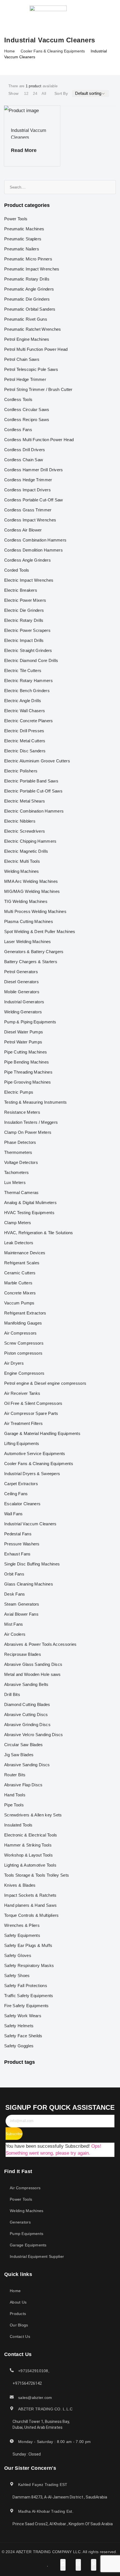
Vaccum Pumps (19, 1303)
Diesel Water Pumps (24, 1032)
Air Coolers (15, 1634)
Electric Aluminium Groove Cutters (37, 761)
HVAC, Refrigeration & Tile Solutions (39, 1233)
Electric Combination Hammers (34, 811)
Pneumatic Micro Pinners (28, 259)
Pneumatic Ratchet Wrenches (33, 329)
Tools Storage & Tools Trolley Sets (37, 1875)
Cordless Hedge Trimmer (28, 480)
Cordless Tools (18, 399)
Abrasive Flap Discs (23, 1785)
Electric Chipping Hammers (30, 841)
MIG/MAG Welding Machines (32, 891)
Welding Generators (23, 1012)
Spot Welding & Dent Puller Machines (40, 931)
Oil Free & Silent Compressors (33, 1403)
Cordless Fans (18, 430)
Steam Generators (22, 1604)
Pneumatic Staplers (23, 239)
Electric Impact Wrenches (29, 580)
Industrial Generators (24, 1002)
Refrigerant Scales (22, 1263)
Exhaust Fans (17, 1554)
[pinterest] (99, 11)
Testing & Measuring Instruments (35, 1102)
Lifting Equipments (22, 1443)
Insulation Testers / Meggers (31, 1122)
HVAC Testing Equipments (29, 1213)
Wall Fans (14, 1514)
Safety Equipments (22, 1935)
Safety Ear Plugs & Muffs (28, 1945)
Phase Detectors (20, 1142)
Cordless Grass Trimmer (28, 510)
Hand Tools (15, 1795)
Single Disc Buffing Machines (32, 1564)
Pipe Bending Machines (27, 1062)
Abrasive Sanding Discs (27, 1765)
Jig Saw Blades (19, 1755)
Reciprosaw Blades (23, 1654)
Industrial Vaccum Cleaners (30, 1524)
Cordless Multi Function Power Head (39, 440)
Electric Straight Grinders (28, 650)
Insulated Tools (18, 1825)
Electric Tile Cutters (23, 670)
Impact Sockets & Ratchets (30, 1895)
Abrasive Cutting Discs (26, 1714)
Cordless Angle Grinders (27, 560)
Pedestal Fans (18, 1534)
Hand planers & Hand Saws (30, 1905)
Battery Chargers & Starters (31, 962)
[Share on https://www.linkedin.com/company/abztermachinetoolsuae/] (63, 2565)
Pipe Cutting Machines (26, 1052)
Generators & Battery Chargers (34, 952)
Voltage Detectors (21, 1162)
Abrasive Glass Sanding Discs (33, 1664)
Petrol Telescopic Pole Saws (31, 369)
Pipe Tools (14, 1805)
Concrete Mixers (20, 1293)
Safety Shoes (17, 1976)
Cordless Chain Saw (24, 460)
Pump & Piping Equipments (30, 1022)
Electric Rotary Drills (24, 620)
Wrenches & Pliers (22, 1925)
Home (9, 51)
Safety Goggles (19, 2046)
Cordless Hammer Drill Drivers (34, 470)
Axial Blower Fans (21, 1614)
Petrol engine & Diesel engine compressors (45, 1383)
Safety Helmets (19, 2026)
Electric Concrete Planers (29, 721)
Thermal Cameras (21, 1192)
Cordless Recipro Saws (27, 420)
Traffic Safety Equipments (29, 1996)
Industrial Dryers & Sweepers (32, 1474)
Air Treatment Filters (23, 1423)
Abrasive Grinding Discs (27, 1725)
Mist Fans (14, 1624)
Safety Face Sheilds (23, 2036)
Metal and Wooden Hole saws (33, 1674)
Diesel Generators (21, 982)
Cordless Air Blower (23, 530)
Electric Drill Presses (24, 731)
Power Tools (16, 219)
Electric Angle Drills (23, 701)
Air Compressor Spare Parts (31, 1413)
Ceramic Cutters (20, 1273)
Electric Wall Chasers (25, 711)
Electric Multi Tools (22, 861)
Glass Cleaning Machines (29, 1584)
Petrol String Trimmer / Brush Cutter (38, 389)
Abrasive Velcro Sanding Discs (34, 1735)
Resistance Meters (22, 1112)
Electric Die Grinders (24, 610)
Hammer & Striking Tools (28, 1845)
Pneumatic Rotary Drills (27, 279)
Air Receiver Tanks (22, 1393)
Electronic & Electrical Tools (31, 1835)
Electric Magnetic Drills (26, 851)
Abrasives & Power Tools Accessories (40, 1644)
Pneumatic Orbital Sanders (30, 309)
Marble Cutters (18, 1283)
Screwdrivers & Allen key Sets (33, 1815)
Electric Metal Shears (25, 801)
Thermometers (18, 1152)
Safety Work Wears (23, 2016)
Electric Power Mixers (25, 600)
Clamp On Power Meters (28, 1132)
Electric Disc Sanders (25, 751)
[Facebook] (81, 11)
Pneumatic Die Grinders (27, 299)
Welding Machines (22, 871)
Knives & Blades (20, 1885)
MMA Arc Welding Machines (31, 881)
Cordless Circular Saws (27, 409)
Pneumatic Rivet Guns (26, 319)
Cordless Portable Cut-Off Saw (34, 500)
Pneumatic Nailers (22, 249)
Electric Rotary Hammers (28, 681)
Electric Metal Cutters (25, 741)
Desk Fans (15, 1594)
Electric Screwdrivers (25, 831)
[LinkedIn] (87, 11)
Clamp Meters (18, 1223)
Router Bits (15, 1775)
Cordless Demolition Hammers (33, 550)
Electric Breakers (21, 590)
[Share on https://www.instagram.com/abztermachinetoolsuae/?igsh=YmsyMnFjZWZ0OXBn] (78, 2565)
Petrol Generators (21, 972)
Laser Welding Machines (28, 942)
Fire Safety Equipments (27, 2006)
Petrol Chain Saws (22, 359)
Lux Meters (15, 1182)
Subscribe (14, 2134)
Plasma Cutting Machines (29, 921)
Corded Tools (17, 570)
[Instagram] (93, 11)
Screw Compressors (24, 1343)
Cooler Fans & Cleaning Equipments (53, 51)
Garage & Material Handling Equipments (42, 1433)
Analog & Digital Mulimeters (30, 1203)
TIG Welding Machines (26, 901)
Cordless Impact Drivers (27, 490)
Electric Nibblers (20, 821)
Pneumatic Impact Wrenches (32, 269)
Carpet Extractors (21, 1484)
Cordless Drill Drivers (25, 450)
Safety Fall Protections (26, 1986)
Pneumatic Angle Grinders (29, 289)
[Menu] (8, 11)
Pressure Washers (22, 1544)
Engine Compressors (24, 1373)
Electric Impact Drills (24, 640)
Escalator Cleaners (22, 1504)
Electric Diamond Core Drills (31, 660)
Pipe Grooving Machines (28, 1082)
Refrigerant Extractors (25, 1313)
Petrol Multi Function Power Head (36, 349)
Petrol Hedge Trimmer (25, 379)
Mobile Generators (22, 992)
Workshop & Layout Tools (28, 1855)
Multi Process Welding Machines (35, 911)
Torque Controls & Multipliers (32, 1915)
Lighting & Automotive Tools (30, 1865)
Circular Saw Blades (24, 1745)
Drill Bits (12, 1694)
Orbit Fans (14, 1574)
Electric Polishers (21, 771)
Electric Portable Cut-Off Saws (33, 791)
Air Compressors (21, 1333)
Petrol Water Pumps (23, 1042)
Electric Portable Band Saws (31, 781)
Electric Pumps (19, 1092)
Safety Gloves (18, 1955)
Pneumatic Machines (24, 229)
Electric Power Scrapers (27, 630)
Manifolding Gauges (23, 1323)
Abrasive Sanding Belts (26, 1684)
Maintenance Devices (25, 1253)
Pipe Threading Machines (28, 1072)
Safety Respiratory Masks (29, 1965)
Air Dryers (14, 1363)
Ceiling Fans (16, 1494)
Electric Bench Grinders (27, 691)
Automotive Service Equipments (35, 1453)
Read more (24, 150)
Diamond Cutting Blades (27, 1704)
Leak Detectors (19, 1243)
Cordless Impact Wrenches (30, 520)
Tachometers (16, 1172)
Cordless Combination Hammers (35, 540)
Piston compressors (23, 1353)
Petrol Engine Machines (27, 339)
